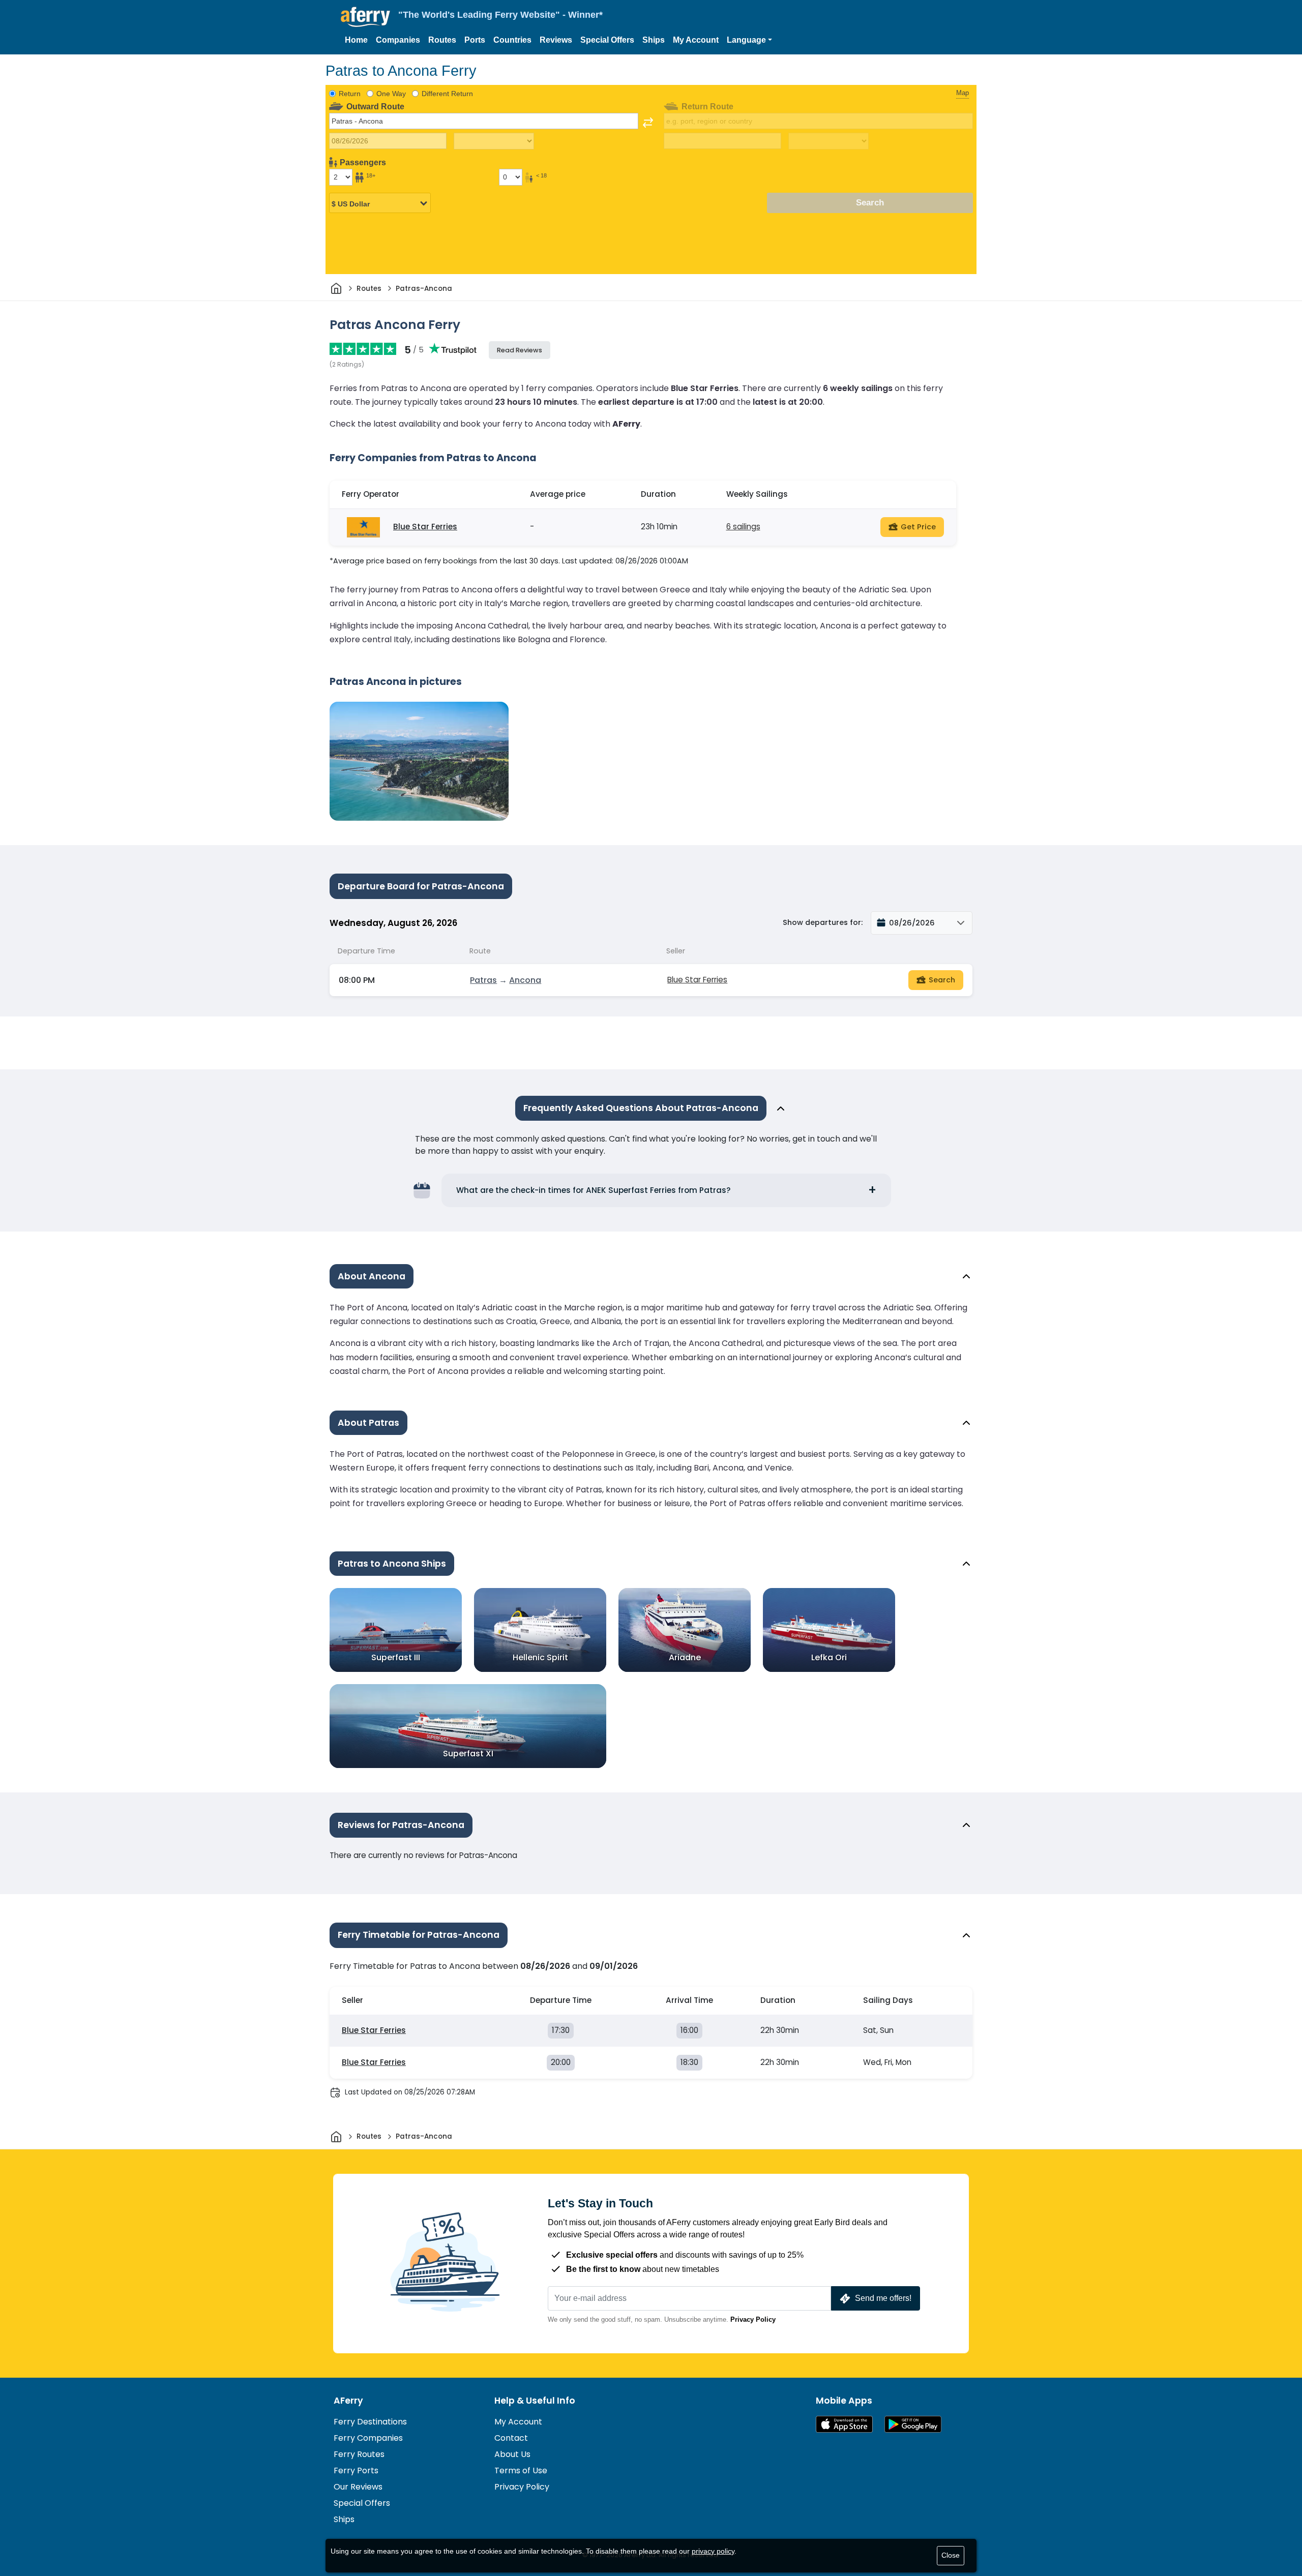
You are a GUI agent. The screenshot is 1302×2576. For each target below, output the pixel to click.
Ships (654, 40)
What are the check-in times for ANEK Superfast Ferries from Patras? (594, 1190)
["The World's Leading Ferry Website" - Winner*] (365, 17)
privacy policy (713, 2551)
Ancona (525, 980)
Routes (442, 40)
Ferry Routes (359, 2454)
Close (951, 2555)
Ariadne (685, 1657)
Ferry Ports (356, 2470)
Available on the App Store (844, 2424)
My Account (696, 40)
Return (350, 94)
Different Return (447, 94)
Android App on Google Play (913, 2424)
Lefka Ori (829, 1657)
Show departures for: (823, 922)
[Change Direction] (648, 123)
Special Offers (607, 40)
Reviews (556, 40)
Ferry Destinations (370, 2422)
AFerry (348, 2401)
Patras (483, 980)
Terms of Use (521, 2470)
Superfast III (396, 1657)
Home (356, 40)
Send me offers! (883, 2298)
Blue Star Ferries (425, 527)
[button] (749, 40)
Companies (398, 40)
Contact (511, 2438)
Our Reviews (358, 2487)
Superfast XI (468, 1753)
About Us (512, 2454)
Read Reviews (520, 350)
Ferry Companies (368, 2438)
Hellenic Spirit (540, 1657)
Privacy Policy (753, 2319)
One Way (391, 94)
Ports (475, 40)
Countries (512, 40)
